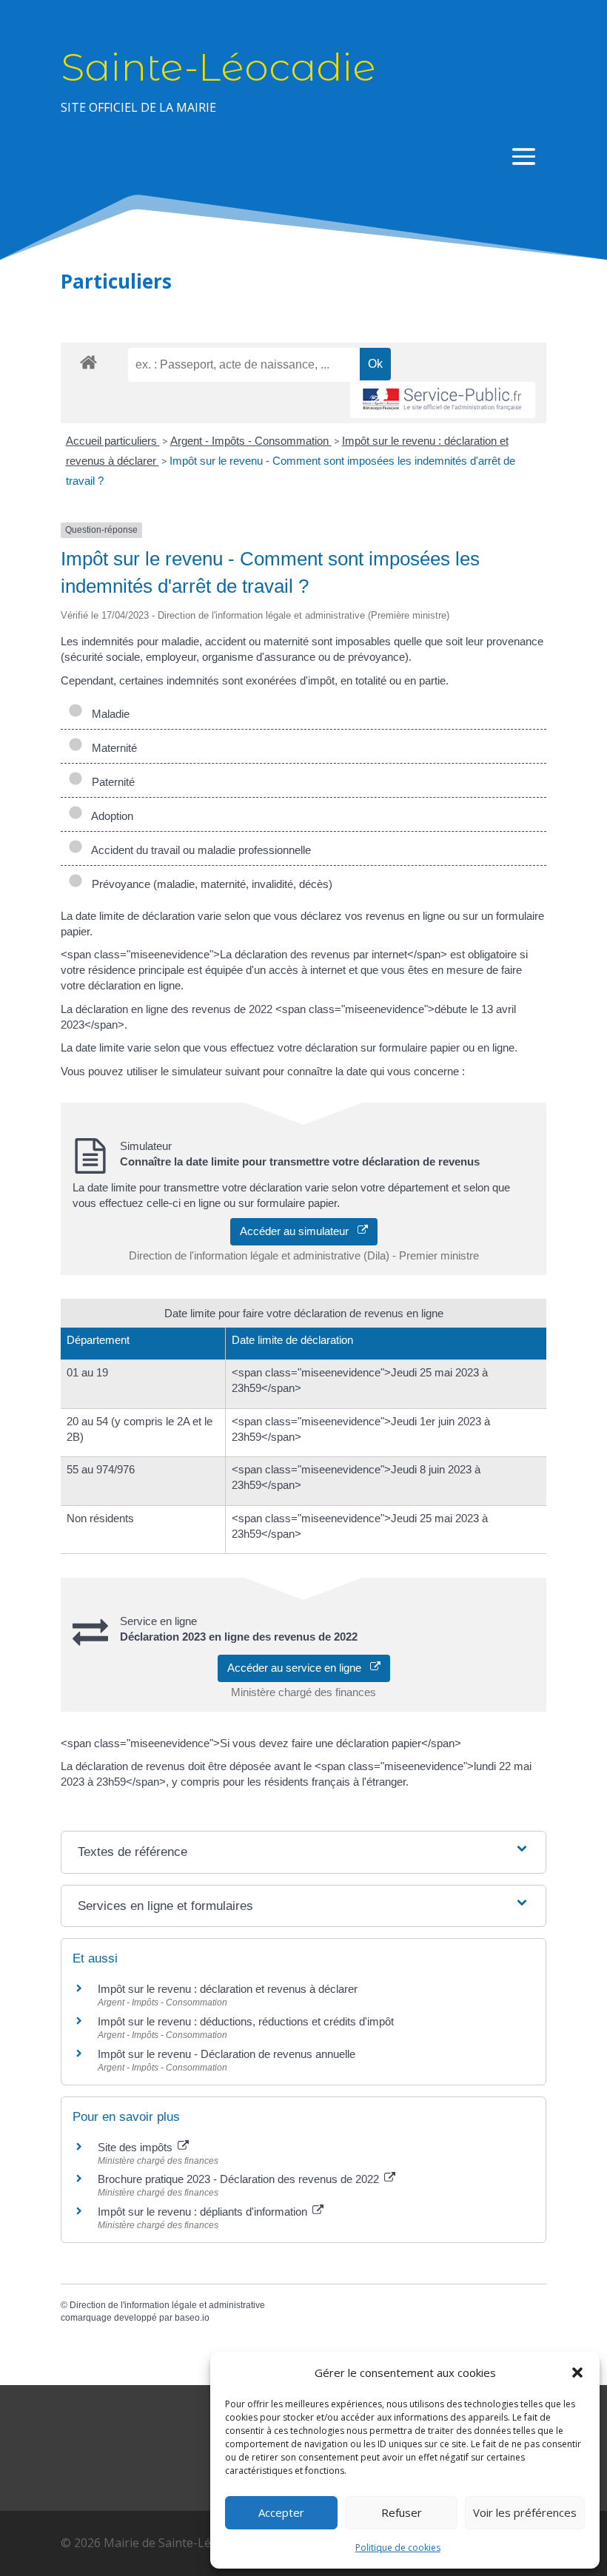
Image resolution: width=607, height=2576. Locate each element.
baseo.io (192, 2318)
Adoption (110, 816)
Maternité (111, 748)
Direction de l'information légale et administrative (167, 2305)
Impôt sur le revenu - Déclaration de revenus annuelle (227, 2054)
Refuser (402, 2512)
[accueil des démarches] (88, 361)
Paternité (110, 782)
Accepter (281, 2512)
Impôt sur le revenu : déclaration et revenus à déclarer (228, 1989)
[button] (577, 2372)
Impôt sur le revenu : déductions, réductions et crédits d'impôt (246, 2021)
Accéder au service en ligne (299, 1668)
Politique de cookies (398, 2548)
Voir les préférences (525, 2512)
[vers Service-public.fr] (443, 400)
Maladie (108, 714)
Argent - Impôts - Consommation (251, 441)
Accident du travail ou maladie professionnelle (198, 850)
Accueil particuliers (113, 441)
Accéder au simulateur (299, 1231)
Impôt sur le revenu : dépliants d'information (204, 2212)
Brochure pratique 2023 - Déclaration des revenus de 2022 (240, 2179)
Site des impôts (137, 2147)
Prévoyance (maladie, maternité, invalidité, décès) (209, 884)
